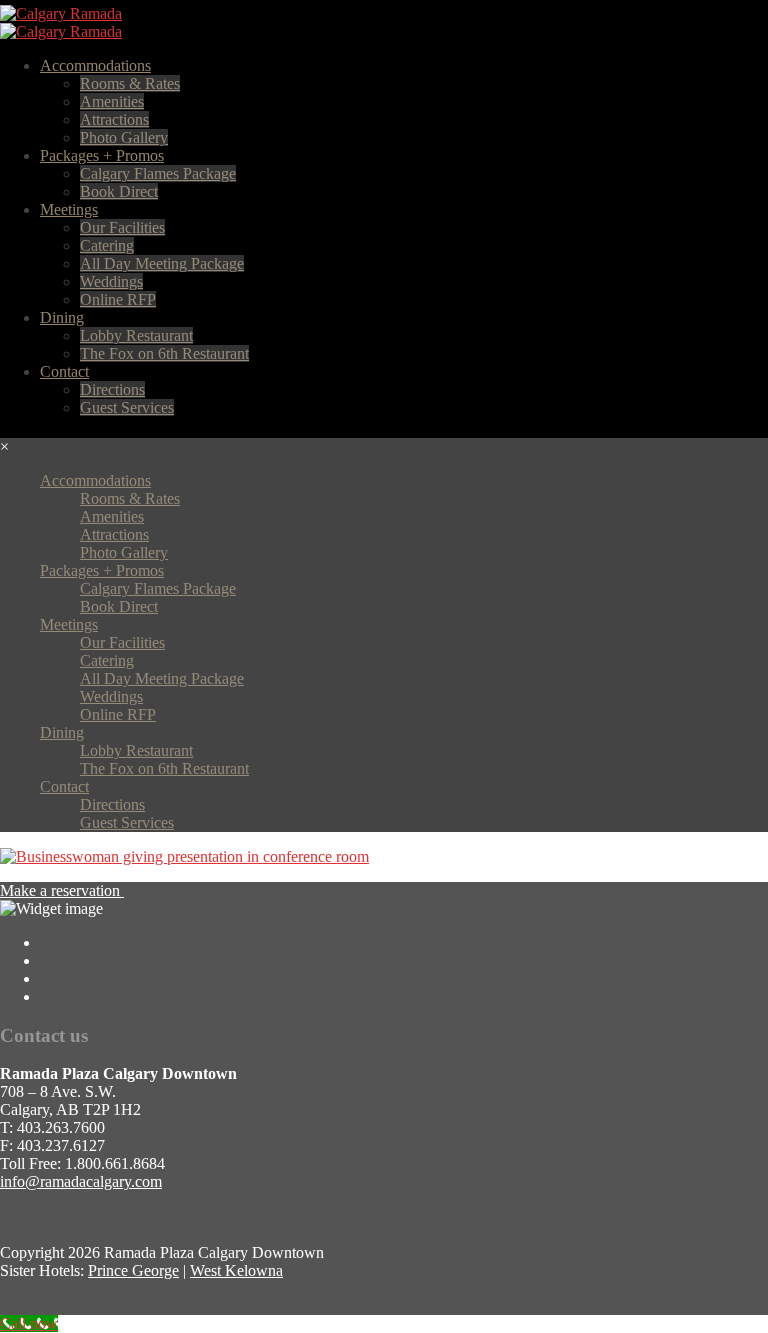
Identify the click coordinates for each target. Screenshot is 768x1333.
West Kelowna (236, 1270)
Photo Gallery (124, 137)
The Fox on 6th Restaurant (164, 353)
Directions (112, 389)
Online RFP (118, 299)
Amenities (112, 101)
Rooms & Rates (130, 83)
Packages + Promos (102, 155)
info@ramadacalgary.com (81, 1181)
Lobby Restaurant (136, 335)
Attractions (114, 119)
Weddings (111, 281)
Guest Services (127, 407)
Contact (64, 371)
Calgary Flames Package (158, 173)
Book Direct (119, 191)
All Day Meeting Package (162, 263)
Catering (107, 245)
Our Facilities (122, 227)
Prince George (133, 1270)
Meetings (69, 209)
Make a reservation (62, 890)
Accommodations (95, 65)
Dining (62, 317)
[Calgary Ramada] (61, 13)
